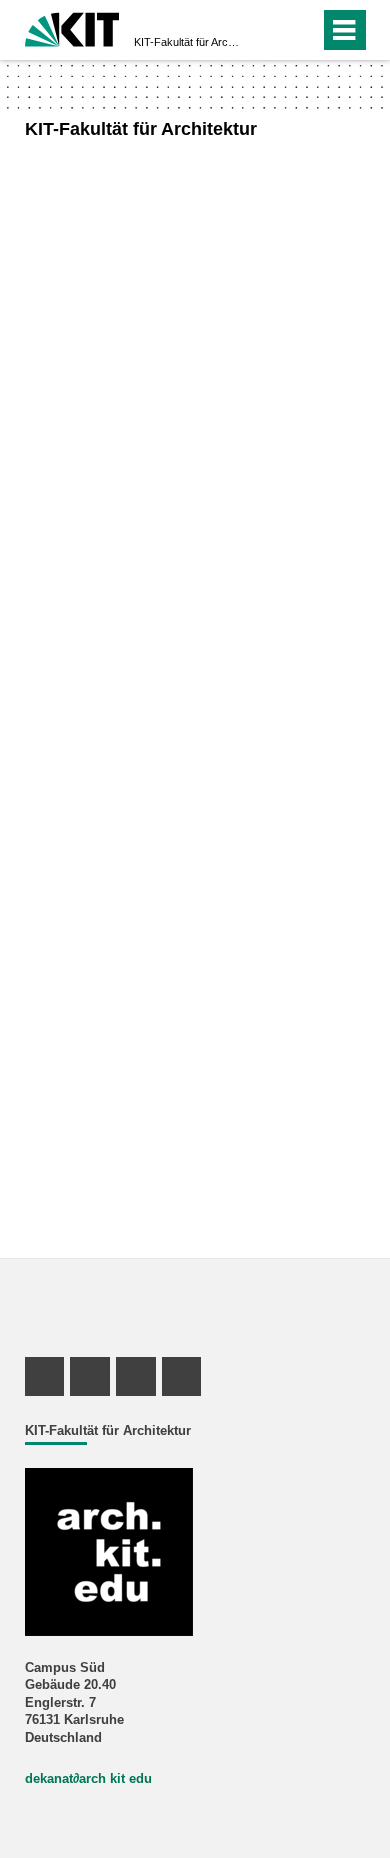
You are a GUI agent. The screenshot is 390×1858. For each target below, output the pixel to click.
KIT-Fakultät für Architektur (189, 42)
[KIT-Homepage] (72, 27)
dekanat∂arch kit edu (88, 1779)
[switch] (268, 30)
